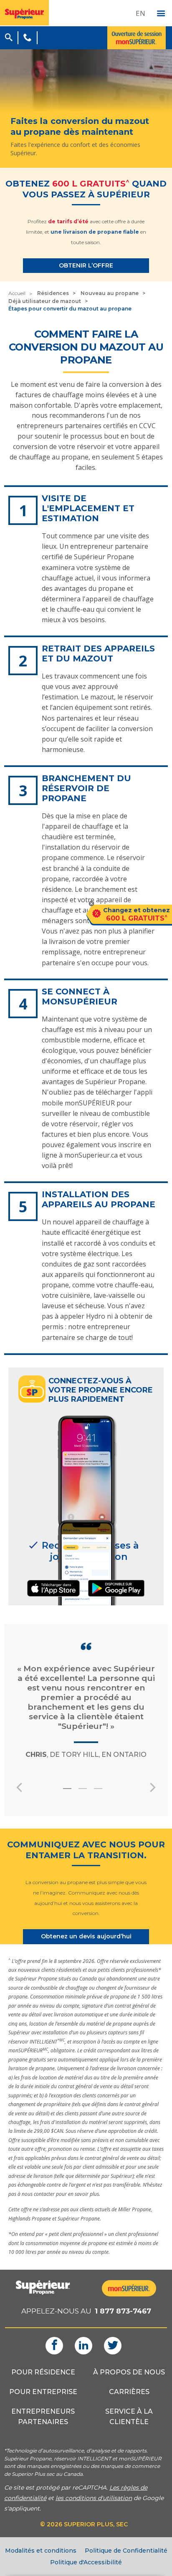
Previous (19, 1787)
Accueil (17, 293)
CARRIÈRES (129, 2392)
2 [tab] (88, 1792)
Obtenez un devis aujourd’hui (86, 1936)
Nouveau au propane (110, 293)
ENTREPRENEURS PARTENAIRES (43, 2417)
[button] (9, 36)
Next (153, 1787)
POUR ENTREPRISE (43, 2392)
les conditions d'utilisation (94, 2498)
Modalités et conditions (41, 2551)
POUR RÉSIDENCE (43, 2372)
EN (140, 13)
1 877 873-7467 (123, 2311)
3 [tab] (103, 1792)
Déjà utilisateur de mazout (45, 301)
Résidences (53, 293)
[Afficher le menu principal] (161, 14)
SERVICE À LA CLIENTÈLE (129, 2417)
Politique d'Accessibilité (86, 2562)
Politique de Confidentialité (126, 2551)
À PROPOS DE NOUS (129, 2372)
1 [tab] (72, 1792)
